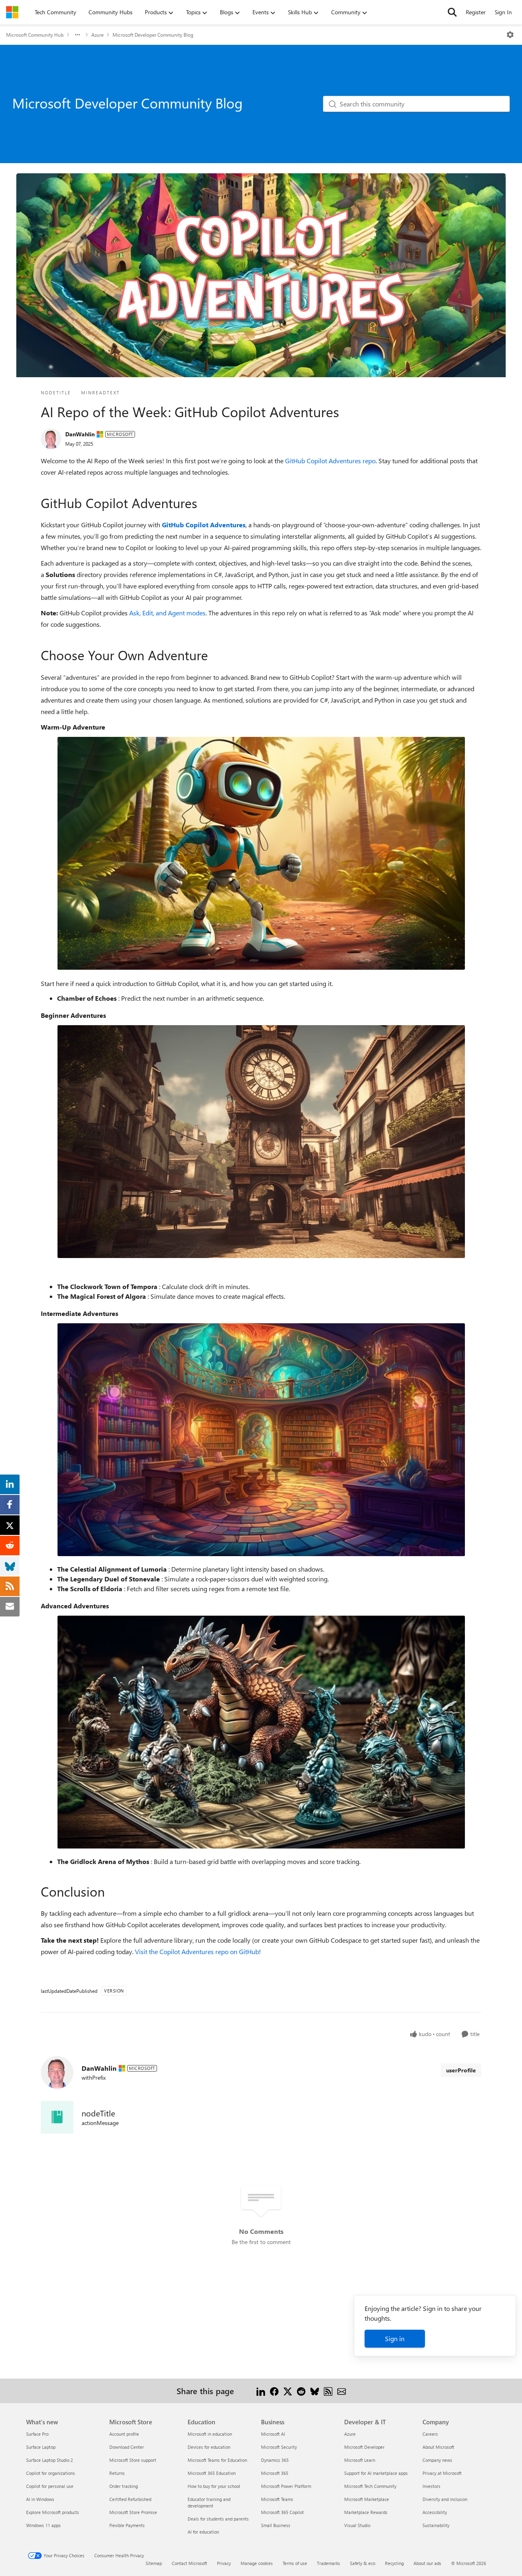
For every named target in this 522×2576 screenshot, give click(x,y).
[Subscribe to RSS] (328, 2391)
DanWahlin (80, 434)
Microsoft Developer (364, 2447)
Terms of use (295, 2563)
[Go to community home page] (12, 12)
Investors (431, 2486)
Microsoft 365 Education (212, 2473)
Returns (117, 2473)
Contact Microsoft (189, 2563)
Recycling (394, 2563)
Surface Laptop (41, 2447)
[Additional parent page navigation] (77, 35)
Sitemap (154, 2563)
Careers (430, 2434)
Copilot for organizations (51, 2473)
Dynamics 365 (275, 2460)
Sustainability (436, 2525)
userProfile (461, 2070)
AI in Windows (40, 2499)
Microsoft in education (210, 2434)
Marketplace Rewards (366, 2512)
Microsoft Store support (133, 2460)
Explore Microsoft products (53, 2512)
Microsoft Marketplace (367, 2499)
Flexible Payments (127, 2525)
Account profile (124, 2434)
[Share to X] (288, 2391)
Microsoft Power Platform (286, 2486)
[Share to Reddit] (301, 2391)
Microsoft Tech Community (370, 2486)
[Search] (452, 12)
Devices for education (209, 2447)
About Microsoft (438, 2447)
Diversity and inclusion (445, 2499)
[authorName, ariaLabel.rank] (51, 439)
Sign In (503, 12)
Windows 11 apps (43, 2525)
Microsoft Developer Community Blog (153, 35)
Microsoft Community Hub (35, 35)
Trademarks (328, 2563)
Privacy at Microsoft (442, 2473)
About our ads (427, 2563)
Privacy (224, 2563)
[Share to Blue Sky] (315, 2391)
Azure (97, 35)
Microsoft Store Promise (133, 2512)
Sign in (395, 2338)
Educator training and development (209, 2502)
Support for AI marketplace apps (376, 2473)
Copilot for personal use (50, 2486)
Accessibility (435, 2512)
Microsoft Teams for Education (217, 2460)
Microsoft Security (279, 2447)
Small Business (276, 2525)
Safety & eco (363, 2563)
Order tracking (124, 2486)
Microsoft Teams (277, 2499)
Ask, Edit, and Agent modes (167, 613)
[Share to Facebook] (274, 2391)
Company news (437, 2460)
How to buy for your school (214, 2486)
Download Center (127, 2447)
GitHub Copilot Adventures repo (330, 461)
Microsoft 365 (275, 2473)
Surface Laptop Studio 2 (50, 2460)
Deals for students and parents (218, 2519)
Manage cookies (257, 2563)
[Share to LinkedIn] (261, 2391)
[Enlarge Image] (261, 853)
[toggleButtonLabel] (510, 35)
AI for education (203, 2532)
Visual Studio (357, 2525)
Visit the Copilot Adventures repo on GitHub (197, 1951)
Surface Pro (37, 2434)
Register (476, 12)
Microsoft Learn (360, 2460)
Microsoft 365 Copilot (282, 2512)
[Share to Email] (342, 2391)
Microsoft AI (273, 2434)
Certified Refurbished (130, 2499)
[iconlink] (57, 2117)
